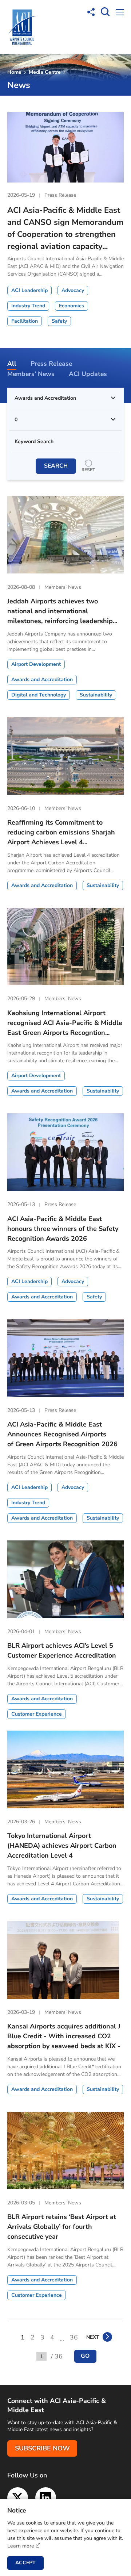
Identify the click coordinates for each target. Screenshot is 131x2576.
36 (74, 2337)
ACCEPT (25, 2563)
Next (93, 2337)
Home (14, 72)
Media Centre (45, 72)
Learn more (21, 2546)
